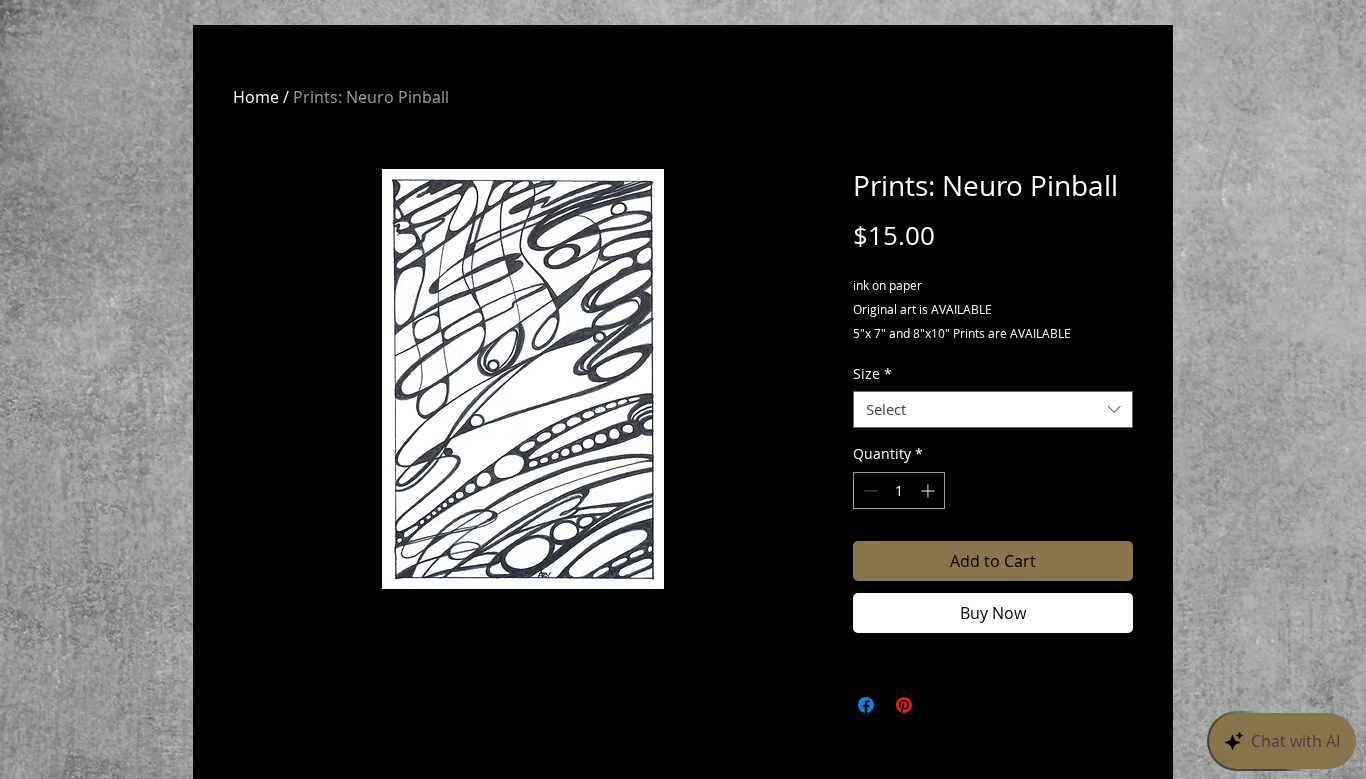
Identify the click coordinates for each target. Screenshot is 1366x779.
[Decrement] (868, 490)
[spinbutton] (899, 490)
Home (256, 97)
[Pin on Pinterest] (904, 705)
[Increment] (929, 490)
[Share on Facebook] (866, 705)
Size (872, 374)
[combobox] (993, 410)
